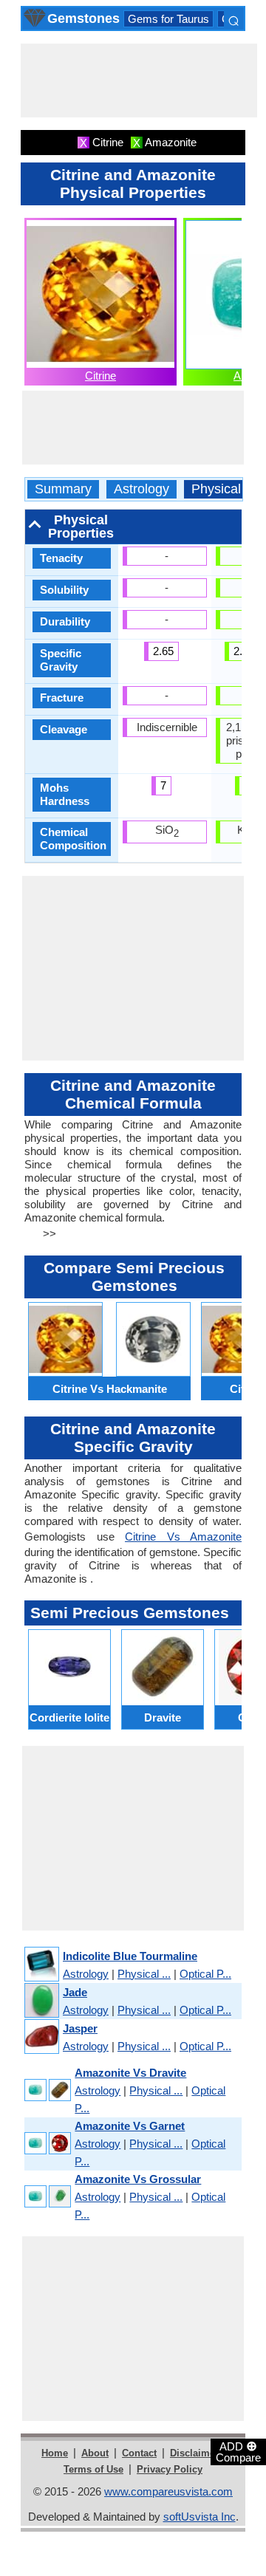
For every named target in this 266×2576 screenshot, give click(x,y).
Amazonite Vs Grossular (138, 2179)
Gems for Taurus (168, 19)
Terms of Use (93, 2469)
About (95, 2453)
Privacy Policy (170, 2469)
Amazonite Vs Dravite (130, 2073)
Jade (75, 1992)
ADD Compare (238, 2451)
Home (55, 2453)
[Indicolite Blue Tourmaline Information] (41, 1965)
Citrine (100, 376)
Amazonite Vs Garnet (130, 2126)
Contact (139, 2453)
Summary (63, 489)
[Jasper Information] (41, 2037)
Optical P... (205, 1974)
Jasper (80, 2028)
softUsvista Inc (199, 2517)
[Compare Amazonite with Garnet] (47, 2144)
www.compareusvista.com (168, 2491)
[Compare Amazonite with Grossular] (47, 2197)
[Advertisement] (139, 80)
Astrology (141, 489)
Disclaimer (194, 2453)
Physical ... (144, 1974)
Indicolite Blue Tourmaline (130, 1956)
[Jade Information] (41, 2001)
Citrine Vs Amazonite (183, 1537)
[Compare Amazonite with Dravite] (47, 2091)
